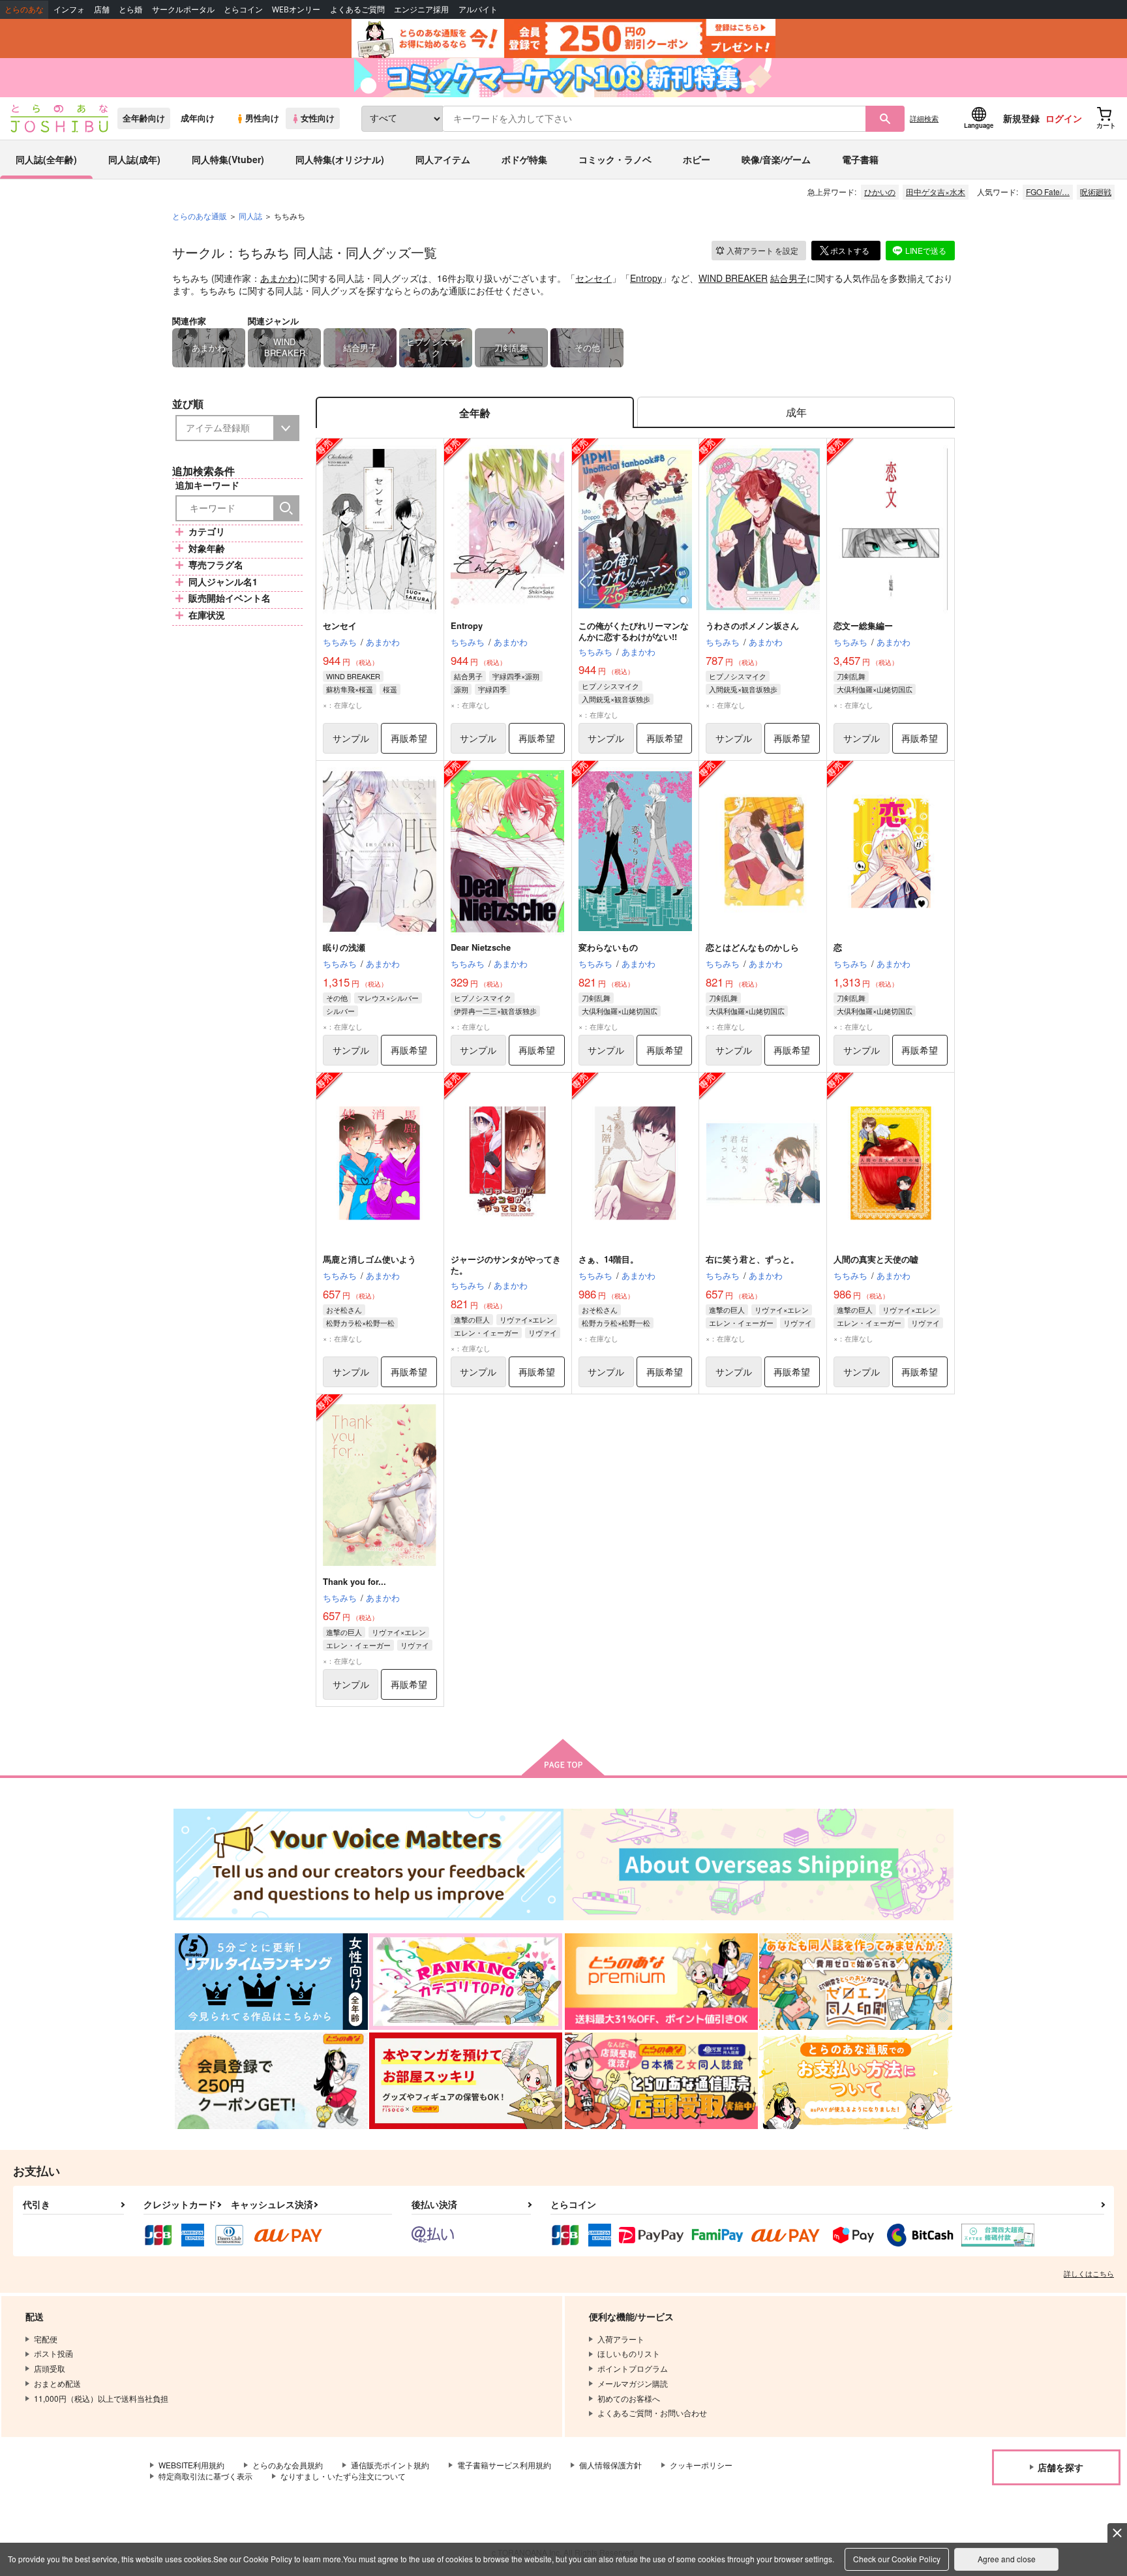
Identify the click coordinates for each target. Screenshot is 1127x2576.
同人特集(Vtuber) (228, 159)
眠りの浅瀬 (344, 947)
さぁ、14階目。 (609, 1259)
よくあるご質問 (357, 9)
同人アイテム (443, 159)
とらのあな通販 (200, 216)
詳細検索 (924, 118)
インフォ (69, 9)
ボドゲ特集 (524, 159)
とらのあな (24, 9)
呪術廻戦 (1096, 192)
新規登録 (1021, 118)
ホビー (697, 159)
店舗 (102, 9)
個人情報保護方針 (610, 2465)
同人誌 (250, 216)
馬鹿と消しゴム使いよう (369, 1259)
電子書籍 (860, 159)
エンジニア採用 (421, 9)
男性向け (262, 118)
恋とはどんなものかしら (752, 947)
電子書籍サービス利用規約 (504, 2465)
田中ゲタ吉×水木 (936, 192)
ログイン (1064, 118)
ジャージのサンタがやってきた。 (506, 1265)
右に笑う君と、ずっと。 (752, 1259)
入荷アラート (762, 250)
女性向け (318, 118)
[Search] (286, 508)
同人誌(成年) (134, 159)
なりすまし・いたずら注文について (343, 2476)
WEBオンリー (296, 9)
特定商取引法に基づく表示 (205, 2476)
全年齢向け (144, 118)
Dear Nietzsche (481, 947)
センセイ (594, 278)
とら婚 (130, 9)
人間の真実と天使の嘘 (876, 1259)
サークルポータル (183, 9)
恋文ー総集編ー (863, 625)
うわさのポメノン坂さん (752, 625)
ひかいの (880, 192)
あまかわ (278, 278)
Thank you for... (354, 1581)
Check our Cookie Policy (897, 2559)
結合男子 (789, 278)
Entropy (646, 278)
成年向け (198, 118)
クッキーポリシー (701, 2465)
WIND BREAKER (733, 278)
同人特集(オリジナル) (340, 159)
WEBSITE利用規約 (191, 2465)
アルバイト (478, 9)
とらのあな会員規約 (288, 2465)
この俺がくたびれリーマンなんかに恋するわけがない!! (634, 631)
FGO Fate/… (1048, 192)
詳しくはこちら (1089, 2273)
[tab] (796, 413)
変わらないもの (608, 947)
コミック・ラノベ (615, 159)
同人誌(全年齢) (46, 159)
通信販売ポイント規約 (390, 2465)
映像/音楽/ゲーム (776, 159)
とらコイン (243, 9)
